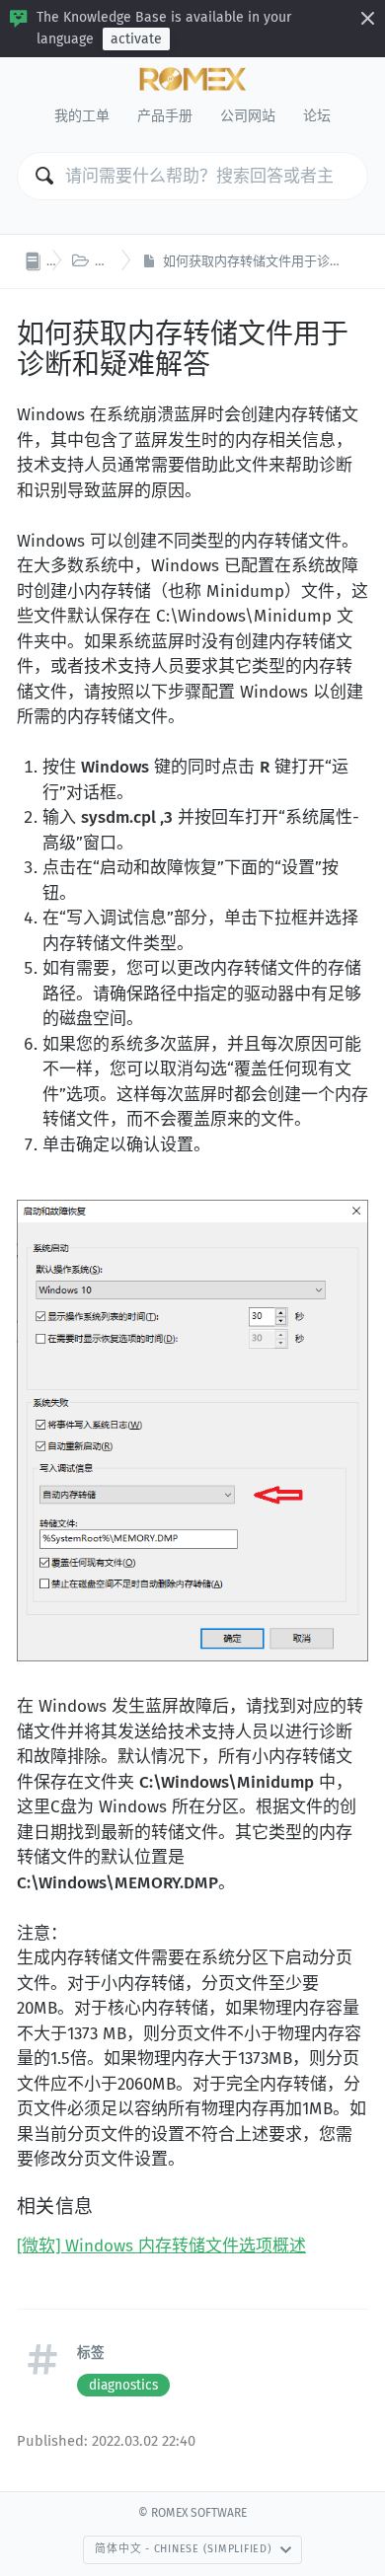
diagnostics (123, 2385)
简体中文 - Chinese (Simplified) (183, 2549)
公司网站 (248, 116)
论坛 (317, 116)
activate (136, 39)
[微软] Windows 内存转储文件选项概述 (161, 2246)
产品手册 (165, 116)
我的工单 (82, 116)
